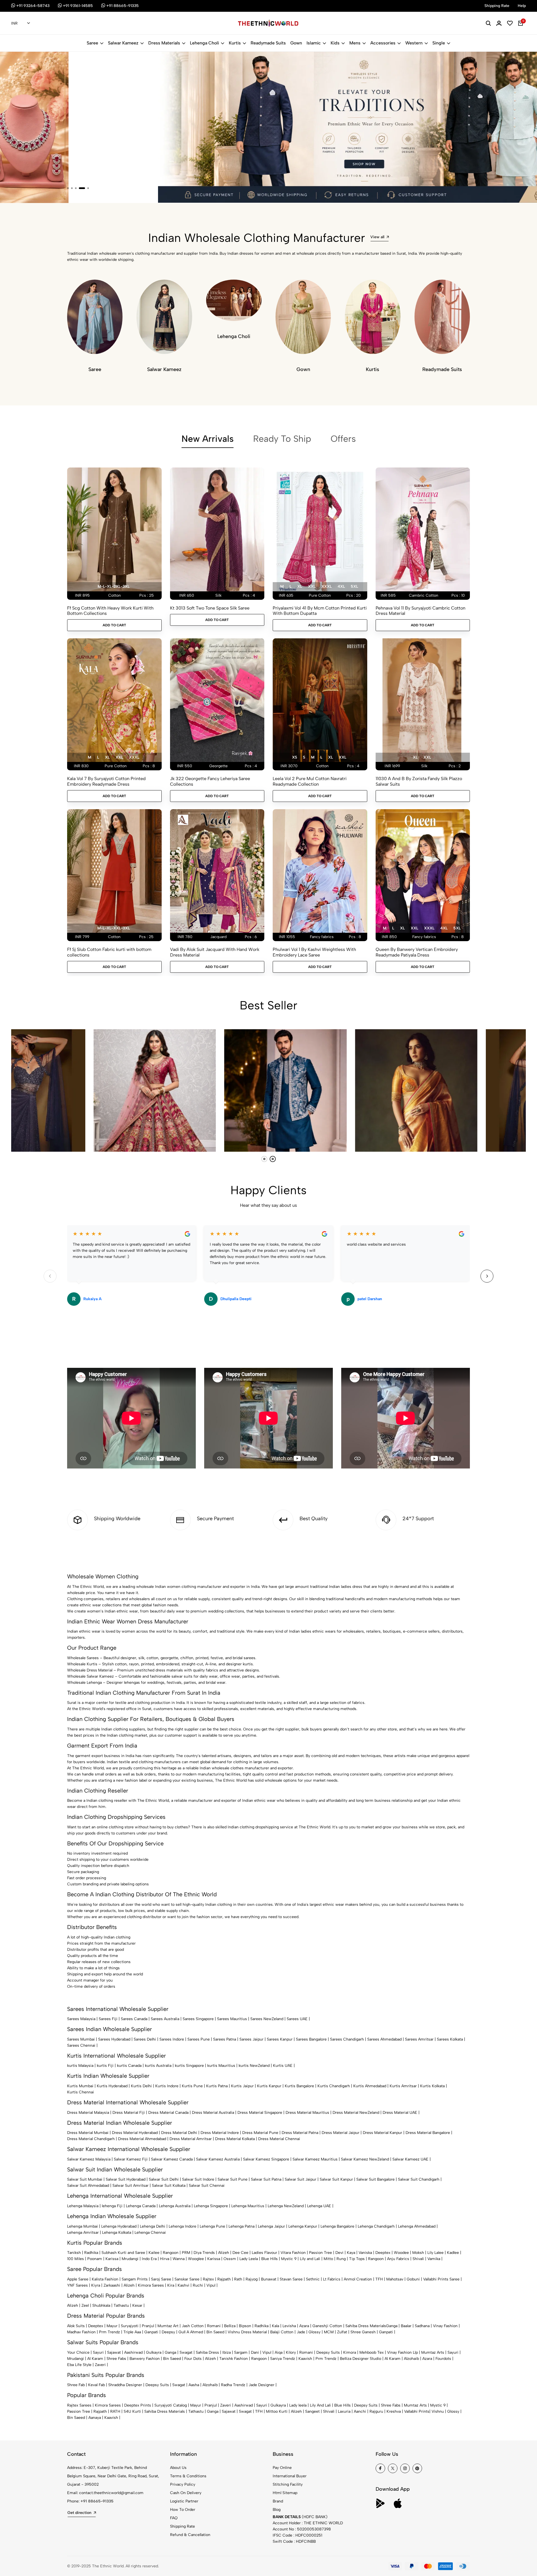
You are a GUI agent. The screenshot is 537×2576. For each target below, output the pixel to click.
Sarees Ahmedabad (384, 2039)
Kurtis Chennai (81, 2092)
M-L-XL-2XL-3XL (114, 586)
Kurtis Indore (167, 2086)
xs (295, 757)
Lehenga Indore (182, 2226)
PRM (186, 2253)
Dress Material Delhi (179, 2133)
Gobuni (413, 2279)
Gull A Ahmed (191, 2332)
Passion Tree (321, 2253)
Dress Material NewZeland (356, 2113)
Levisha (289, 2326)
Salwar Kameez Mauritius (315, 2159)
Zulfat (342, 2332)
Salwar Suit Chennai (207, 2186)
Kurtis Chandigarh (334, 2086)
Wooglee (196, 2259)
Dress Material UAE (400, 2113)
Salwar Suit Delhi (164, 2179)
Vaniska (365, 2253)
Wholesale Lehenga (84, 1683)
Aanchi (360, 2411)
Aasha (194, 2385)
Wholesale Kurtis (82, 1664)
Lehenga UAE (319, 2206)
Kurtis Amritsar (403, 2086)
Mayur (112, 2326)
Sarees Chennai (81, 2045)
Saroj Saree (161, 2279)
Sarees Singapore (198, 2019)
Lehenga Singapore (211, 2206)
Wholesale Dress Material (90, 1670)
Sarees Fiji (108, 2019)
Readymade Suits (268, 43)
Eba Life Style (79, 2365)
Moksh (418, 2253)
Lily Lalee (435, 2253)
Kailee (154, 2253)
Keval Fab (96, 2385)
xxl (312, 586)
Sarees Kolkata (450, 2039)
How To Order (183, 2510)
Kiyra (96, 2285)
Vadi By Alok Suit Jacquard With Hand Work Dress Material (215, 952)
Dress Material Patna (300, 2133)
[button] (68, 188)
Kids (335, 43)
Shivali (418, 2259)
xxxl (327, 586)
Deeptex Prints (138, 2405)
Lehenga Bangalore (337, 2226)
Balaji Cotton (282, 2332)
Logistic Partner (184, 2501)
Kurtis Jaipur (242, 2086)
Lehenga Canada (141, 2206)
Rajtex (208, 2279)
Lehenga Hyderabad (119, 2226)
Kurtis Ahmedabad (370, 2086)
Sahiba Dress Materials (366, 2326)
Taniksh (74, 2253)
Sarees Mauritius (232, 2019)
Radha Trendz (233, 2385)
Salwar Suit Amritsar (130, 2186)
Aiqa (279, 2352)
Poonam (95, 2259)
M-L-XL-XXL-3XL (114, 928)
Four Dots (193, 2359)
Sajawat (114, 2352)
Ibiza (227, 2352)
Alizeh (224, 2253)
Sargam (241, 2352)
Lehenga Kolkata (117, 2233)
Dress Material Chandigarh (91, 2139)
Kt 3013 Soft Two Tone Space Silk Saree (210, 608)
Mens (355, 43)
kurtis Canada (129, 2066)
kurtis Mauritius (221, 2066)
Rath (238, 2279)
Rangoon (171, 2253)
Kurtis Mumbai (80, 2086)
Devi (339, 2253)
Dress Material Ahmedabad (142, 2139)
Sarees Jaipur (251, 2039)
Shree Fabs (116, 2359)
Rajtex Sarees (79, 2405)
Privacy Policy (183, 2484)
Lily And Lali (320, 2405)
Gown (296, 43)
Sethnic (313, 2279)
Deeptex (383, 2253)
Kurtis (235, 43)
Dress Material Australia (213, 2113)
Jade (301, 2332)
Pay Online (282, 2468)
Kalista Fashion (105, 2279)
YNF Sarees (77, 2285)
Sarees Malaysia (81, 2019)
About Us (178, 2468)
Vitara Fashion (293, 2253)
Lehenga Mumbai (83, 2226)
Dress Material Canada (168, 2113)
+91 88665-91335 (97, 2501)
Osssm (230, 2259)
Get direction (79, 2513)
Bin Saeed (215, 2332)
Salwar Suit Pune (233, 2179)
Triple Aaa (132, 2332)
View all (377, 237)
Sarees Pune (199, 2039)
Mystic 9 (289, 2259)
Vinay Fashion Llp (402, 2352)
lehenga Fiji (112, 2206)
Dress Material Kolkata (235, 2139)
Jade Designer (262, 2385)
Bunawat (269, 2279)
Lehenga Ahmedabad (417, 2226)
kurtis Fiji (105, 2066)
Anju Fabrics (398, 2259)
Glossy (315, 2332)
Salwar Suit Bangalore (375, 2179)
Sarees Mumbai (81, 2039)
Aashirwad (133, 2352)
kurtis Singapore (189, 2066)
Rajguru (376, 2411)
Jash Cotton (193, 2326)
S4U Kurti (132, 2411)
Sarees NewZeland (267, 2019)
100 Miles (76, 2259)
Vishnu (438, 2411)
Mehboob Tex (372, 2352)
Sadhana (422, 2326)
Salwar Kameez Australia (218, 2159)
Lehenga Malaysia (83, 2206)
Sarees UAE (297, 2019)
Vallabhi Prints (417, 2411)
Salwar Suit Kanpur (336, 2179)
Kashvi (183, 2285)
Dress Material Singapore (260, 2113)
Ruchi (198, 2285)
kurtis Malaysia (80, 2066)
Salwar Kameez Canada (172, 2159)
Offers (343, 439)
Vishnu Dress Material (247, 2332)
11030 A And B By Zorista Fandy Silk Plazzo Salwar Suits (419, 781)
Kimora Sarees (151, 2285)
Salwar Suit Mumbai (85, 2179)
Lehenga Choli (204, 43)
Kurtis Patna (217, 2086)
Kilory (291, 2352)
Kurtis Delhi (141, 2086)
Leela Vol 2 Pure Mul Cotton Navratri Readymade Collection (310, 781)
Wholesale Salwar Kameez (90, 1676)
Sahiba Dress (207, 2352)
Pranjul (148, 2326)
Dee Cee (240, 2253)
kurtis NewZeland (254, 2066)
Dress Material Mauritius (307, 2113)
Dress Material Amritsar (191, 2139)
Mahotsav (395, 2279)
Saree (92, 43)
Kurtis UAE (283, 2066)
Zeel (85, 2305)
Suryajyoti (130, 2326)
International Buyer (290, 2476)
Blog (277, 2510)
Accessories (383, 43)
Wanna (179, 2259)
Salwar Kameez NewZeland (365, 2159)
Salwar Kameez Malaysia (89, 2159)
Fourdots (443, 2359)
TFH (379, 2279)
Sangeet (312, 2411)
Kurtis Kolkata (432, 2086)
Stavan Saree (291, 2279)
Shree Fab (76, 2385)
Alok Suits (76, 2326)
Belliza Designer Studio (361, 2359)
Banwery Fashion (145, 2359)
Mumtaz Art (168, 2326)
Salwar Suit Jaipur (301, 2179)
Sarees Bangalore (311, 2039)
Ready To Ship (282, 439)
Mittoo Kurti (277, 2411)
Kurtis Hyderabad (112, 2086)
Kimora (350, 2352)
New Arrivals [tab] (208, 439)
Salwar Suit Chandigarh (419, 2179)
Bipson (245, 2326)
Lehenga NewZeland (286, 2206)
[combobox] (21, 23)
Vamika (434, 2259)
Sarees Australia (165, 2019)
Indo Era (149, 2259)
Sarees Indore (172, 2039)
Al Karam (95, 2359)
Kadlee (453, 2253)
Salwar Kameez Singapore (266, 2159)
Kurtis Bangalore (299, 2086)
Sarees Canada (134, 2019)
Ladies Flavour (264, 2253)
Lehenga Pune (212, 2226)
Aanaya (95, 2418)
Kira (171, 2285)
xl (300, 586)
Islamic (314, 43)
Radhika (91, 2253)
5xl (354, 586)
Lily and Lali (310, 2259)
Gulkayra (154, 2352)
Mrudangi (130, 2259)
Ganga (392, 2326)
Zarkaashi (112, 2285)
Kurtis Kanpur (269, 2086)
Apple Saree (78, 2279)
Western (414, 43)
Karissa (112, 2259)
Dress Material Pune (260, 2133)
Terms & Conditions (188, 2476)
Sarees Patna (225, 2039)
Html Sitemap (285, 2493)
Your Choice (78, 2352)
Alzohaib (411, 2359)
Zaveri (100, 2365)
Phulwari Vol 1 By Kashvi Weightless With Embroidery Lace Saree (314, 952)
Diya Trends (204, 2253)
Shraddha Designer (125, 2385)
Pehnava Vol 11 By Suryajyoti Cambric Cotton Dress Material (421, 611)
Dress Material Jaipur (341, 2133)
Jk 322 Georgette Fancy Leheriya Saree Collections (210, 781)
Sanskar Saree (187, 2279)
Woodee (401, 2253)
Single (439, 43)
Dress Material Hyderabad (135, 2133)
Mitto (328, 2259)
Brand (278, 2501)
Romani (214, 2326)
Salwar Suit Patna (266, 2179)
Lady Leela (249, 2259)
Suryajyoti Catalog (171, 2405)
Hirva (165, 2259)
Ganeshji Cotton (327, 2326)
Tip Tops (357, 2259)
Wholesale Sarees (83, 1658)
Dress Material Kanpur (382, 2133)
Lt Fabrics (332, 2279)
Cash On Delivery (186, 2493)
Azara (304, 2326)
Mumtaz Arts (433, 2352)
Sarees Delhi (145, 2039)
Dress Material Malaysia (88, 2113)
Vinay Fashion (445, 2326)
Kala (275, 2326)
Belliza (230, 2326)
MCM (329, 2332)
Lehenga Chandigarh (376, 2226)
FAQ (174, 2518)
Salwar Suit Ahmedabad (88, 2186)
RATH (115, 2411)
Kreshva (394, 2411)
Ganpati (151, 2332)
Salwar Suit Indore (198, 2179)
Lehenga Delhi (153, 2226)
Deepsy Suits (328, 2352)
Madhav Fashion (81, 2332)
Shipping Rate (182, 2526)
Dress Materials (164, 43)
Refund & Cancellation (190, 2535)
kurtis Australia (158, 2066)
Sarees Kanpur (280, 2039)
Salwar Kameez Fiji (131, 2159)
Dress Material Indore (220, 2133)
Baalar (406, 2326)
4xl (341, 586)
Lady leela (298, 2405)
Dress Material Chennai (279, 2139)
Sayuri (98, 2352)
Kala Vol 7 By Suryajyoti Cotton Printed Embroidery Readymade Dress (106, 781)
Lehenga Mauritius (248, 2206)
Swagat (186, 2352)
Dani (255, 2352)
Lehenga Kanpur (303, 2226)
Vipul (211, 2285)
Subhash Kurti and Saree (123, 2253)
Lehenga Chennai (150, 2233)
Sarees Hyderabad (114, 2039)
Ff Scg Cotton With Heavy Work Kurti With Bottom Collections (110, 611)
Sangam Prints (135, 2279)
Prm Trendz (109, 2332)
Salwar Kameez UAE (410, 2159)
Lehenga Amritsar (83, 2233)
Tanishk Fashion (234, 2359)
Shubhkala (101, 2305)
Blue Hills (269, 2259)
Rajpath (224, 2279)
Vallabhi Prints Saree (441, 2279)
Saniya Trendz (283, 2359)
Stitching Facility (288, 2484)
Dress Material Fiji (129, 2113)
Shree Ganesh (363, 2332)
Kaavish (305, 2359)
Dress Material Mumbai (88, 2133)
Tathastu (121, 2305)
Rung (341, 2259)
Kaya (351, 2253)
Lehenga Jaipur (271, 2226)
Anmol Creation (358, 2279)
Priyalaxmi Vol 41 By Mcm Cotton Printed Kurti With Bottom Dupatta (320, 611)
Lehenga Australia (175, 2206)
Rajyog (252, 2279)
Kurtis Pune (192, 2086)
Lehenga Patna (242, 2226)
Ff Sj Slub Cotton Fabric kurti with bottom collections (109, 952)
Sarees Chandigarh (347, 2039)
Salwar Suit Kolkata (169, 2186)
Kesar (137, 2305)
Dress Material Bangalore (428, 2133)
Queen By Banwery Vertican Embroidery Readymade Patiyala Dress (417, 952)
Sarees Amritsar (419, 2039)
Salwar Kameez (123, 43)
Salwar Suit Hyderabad (126, 2179)
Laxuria (344, 2411)
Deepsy (168, 2332)
